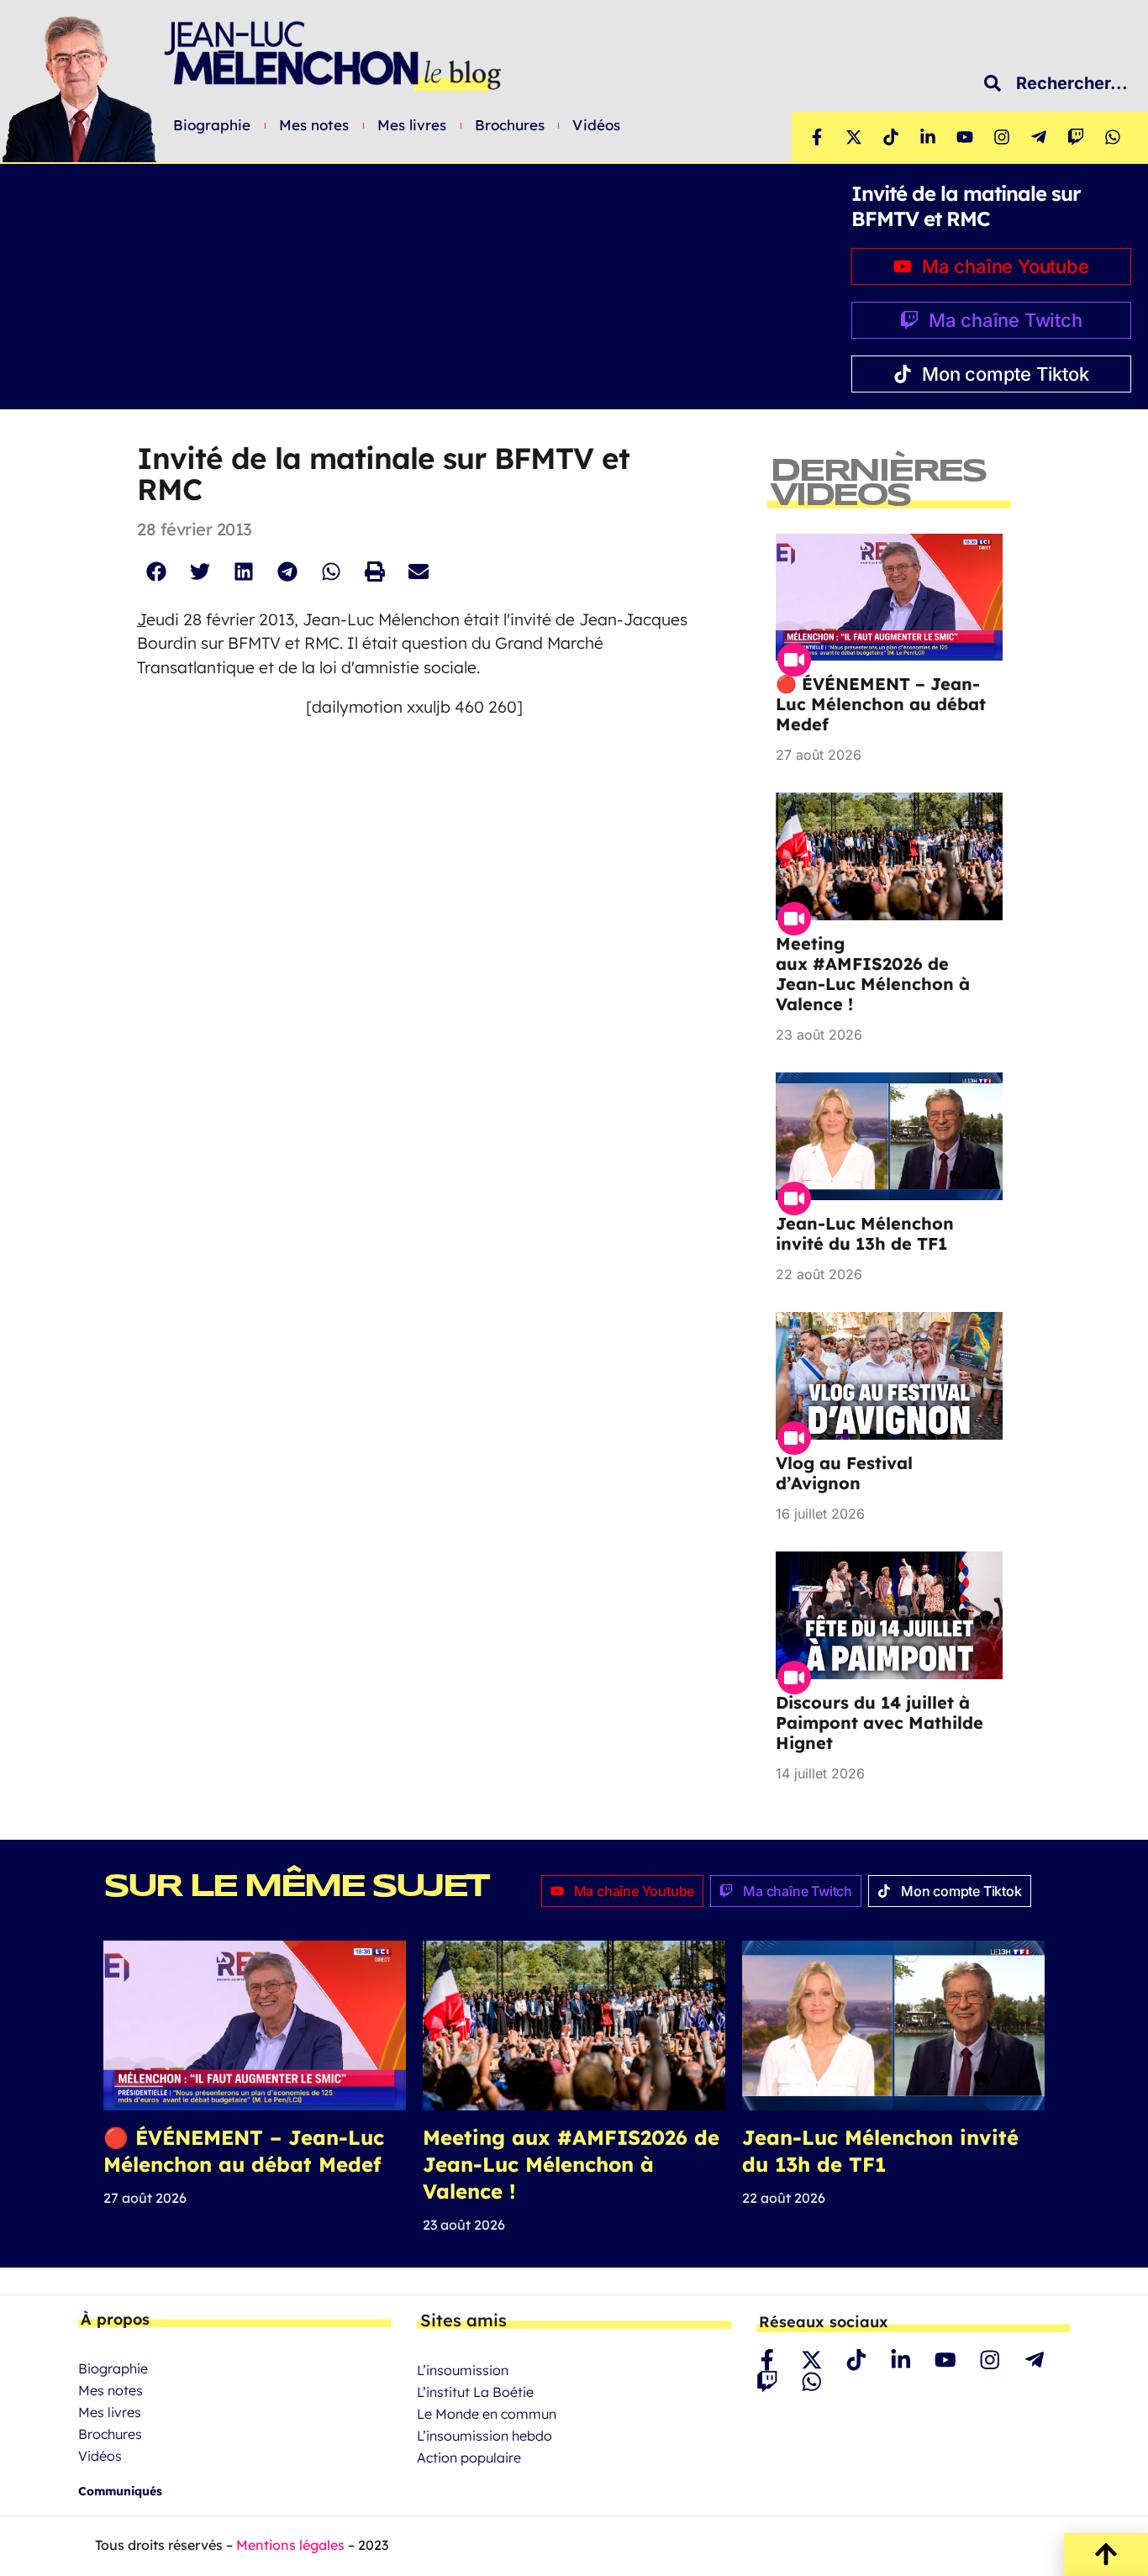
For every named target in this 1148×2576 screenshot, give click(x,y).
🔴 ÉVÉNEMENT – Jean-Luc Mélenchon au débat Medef (881, 704)
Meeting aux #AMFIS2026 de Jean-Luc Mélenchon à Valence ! (873, 974)
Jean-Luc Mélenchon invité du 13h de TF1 (865, 1233)
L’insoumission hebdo (484, 2436)
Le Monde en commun (487, 2414)
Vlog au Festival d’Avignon (844, 1473)
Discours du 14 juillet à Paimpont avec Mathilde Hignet (879, 1723)
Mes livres (412, 125)
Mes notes (314, 125)
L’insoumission (463, 2370)
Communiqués (120, 2491)
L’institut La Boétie (475, 2392)
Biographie (212, 125)
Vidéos (596, 125)
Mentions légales (290, 2545)
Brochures (510, 125)
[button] (156, 572)
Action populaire (469, 2457)
